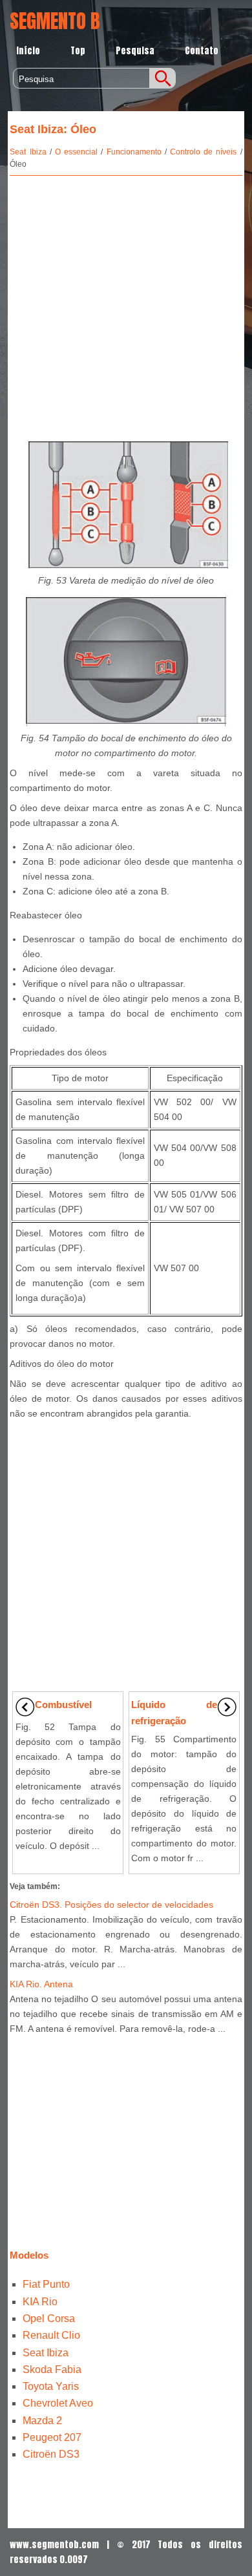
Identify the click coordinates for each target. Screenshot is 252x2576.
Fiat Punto (46, 2284)
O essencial (76, 152)
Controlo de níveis (203, 152)
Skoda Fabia (52, 2370)
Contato (202, 51)
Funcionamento (134, 152)
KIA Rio (40, 2302)
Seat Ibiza (28, 152)
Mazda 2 (42, 2421)
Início (28, 51)
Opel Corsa (49, 2318)
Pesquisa (135, 51)
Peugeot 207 (52, 2437)
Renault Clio (51, 2335)
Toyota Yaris (51, 2386)
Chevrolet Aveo (58, 2403)
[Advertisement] (126, 305)
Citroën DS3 (51, 2454)
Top (78, 51)
